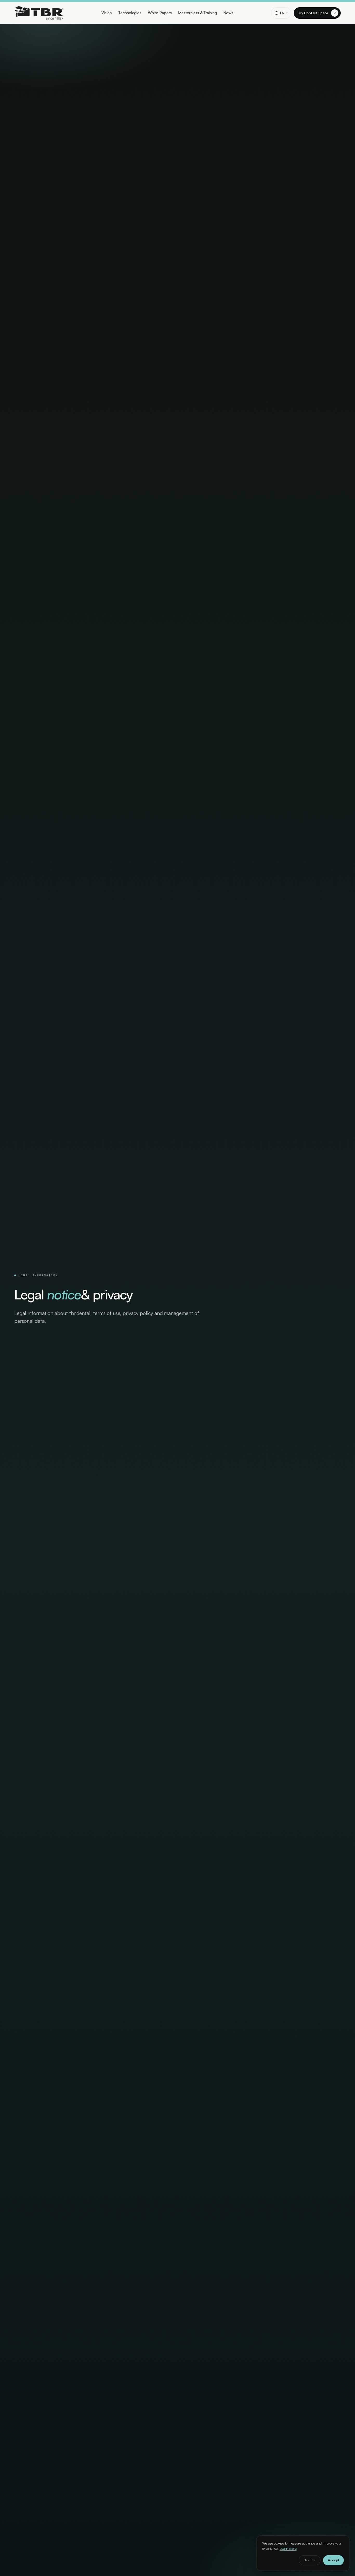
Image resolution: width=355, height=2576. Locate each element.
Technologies (130, 13)
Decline (310, 2560)
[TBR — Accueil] (39, 13)
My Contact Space (317, 13)
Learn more (288, 2548)
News (228, 13)
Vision (107, 13)
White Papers (160, 13)
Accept (333, 2560)
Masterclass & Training (197, 13)
